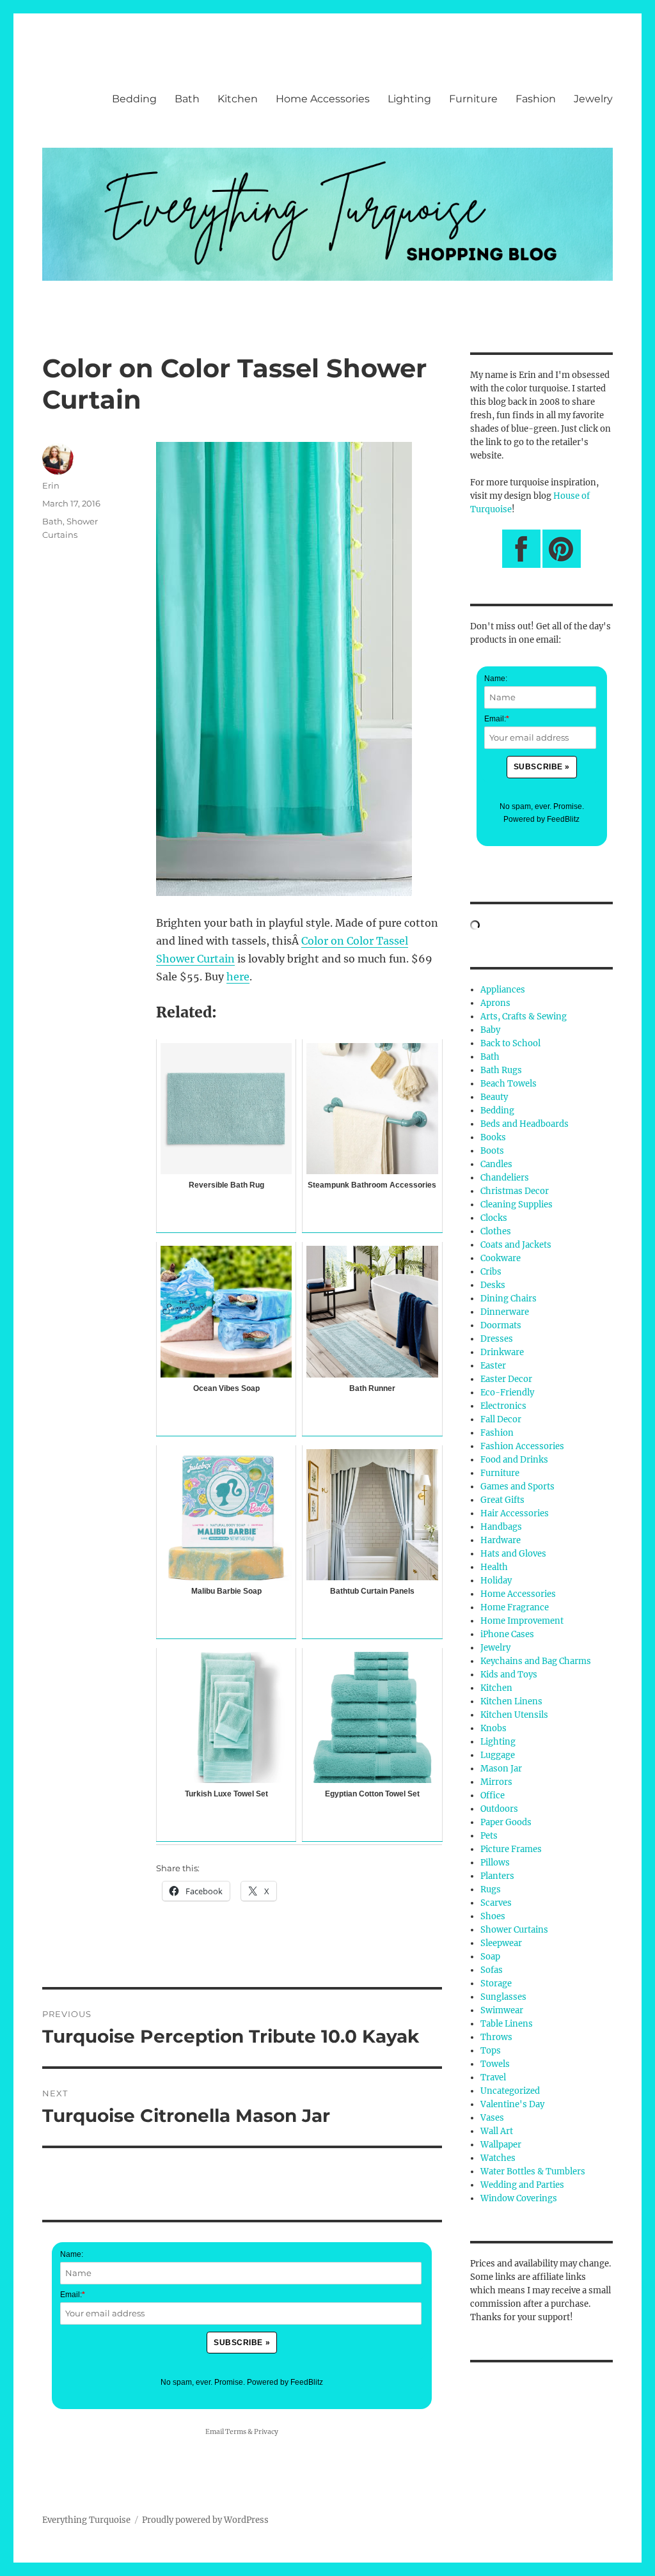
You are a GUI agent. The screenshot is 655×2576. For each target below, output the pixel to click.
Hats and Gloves (513, 1554)
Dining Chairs (509, 1299)
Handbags (501, 1527)
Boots (492, 1151)
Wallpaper (501, 2145)
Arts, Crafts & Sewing (524, 1017)
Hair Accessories (515, 1513)
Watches (498, 2158)
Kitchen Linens (511, 1701)
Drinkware (502, 1352)
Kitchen (238, 99)
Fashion (536, 99)
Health (494, 1567)
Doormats (501, 1325)
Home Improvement (522, 1621)
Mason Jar (501, 1769)
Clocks (494, 1218)
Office (493, 1795)
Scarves (496, 1903)
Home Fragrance (515, 1607)
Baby (490, 1030)
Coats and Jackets (516, 1245)
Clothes (496, 1231)
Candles (496, 1164)
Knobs (493, 1728)
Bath (187, 99)
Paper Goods (506, 1822)
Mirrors (496, 1782)
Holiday (496, 1581)
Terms (236, 2432)
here (238, 977)
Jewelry (593, 99)
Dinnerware (505, 1312)
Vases (492, 2118)
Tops (491, 2051)
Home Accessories (323, 99)
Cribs (491, 1272)
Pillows (495, 1863)
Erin (51, 485)
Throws (496, 2037)
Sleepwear (501, 1943)
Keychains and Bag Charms (536, 1661)
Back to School (510, 1043)
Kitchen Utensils (514, 1715)
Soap (490, 1957)
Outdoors (499, 1809)
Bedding (134, 99)
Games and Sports (517, 1487)
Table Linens (507, 2024)
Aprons (495, 1003)
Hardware (501, 1540)
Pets (489, 1836)
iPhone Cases (507, 1634)
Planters (497, 1876)
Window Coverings (519, 2198)
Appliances (503, 990)
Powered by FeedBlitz (285, 2382)
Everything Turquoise (86, 2520)
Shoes (493, 1916)
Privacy (266, 2432)
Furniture (473, 99)
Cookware (501, 1258)
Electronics (503, 1406)
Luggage (498, 1755)
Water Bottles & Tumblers (533, 2172)
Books (493, 1137)
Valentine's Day (512, 2104)
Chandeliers (505, 1178)
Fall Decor (501, 1419)
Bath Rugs (501, 1070)
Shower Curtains (514, 1930)
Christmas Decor (515, 1191)
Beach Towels (509, 1084)
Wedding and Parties (522, 2185)
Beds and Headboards (525, 1124)
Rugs (491, 1889)
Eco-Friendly (507, 1393)
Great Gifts (502, 1500)
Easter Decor (506, 1379)
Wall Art (497, 2131)
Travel (493, 2077)
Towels (495, 2064)
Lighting (409, 99)
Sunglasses (503, 1997)
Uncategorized (510, 2091)
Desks (493, 1285)
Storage (496, 1983)
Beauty (494, 1097)
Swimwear (502, 2010)
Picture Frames (511, 1849)
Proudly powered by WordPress (205, 2520)
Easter (493, 1366)
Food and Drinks (514, 1460)
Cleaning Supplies (517, 1205)
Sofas (492, 1970)
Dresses (497, 1339)
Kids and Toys (509, 1675)
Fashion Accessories (522, 1446)
